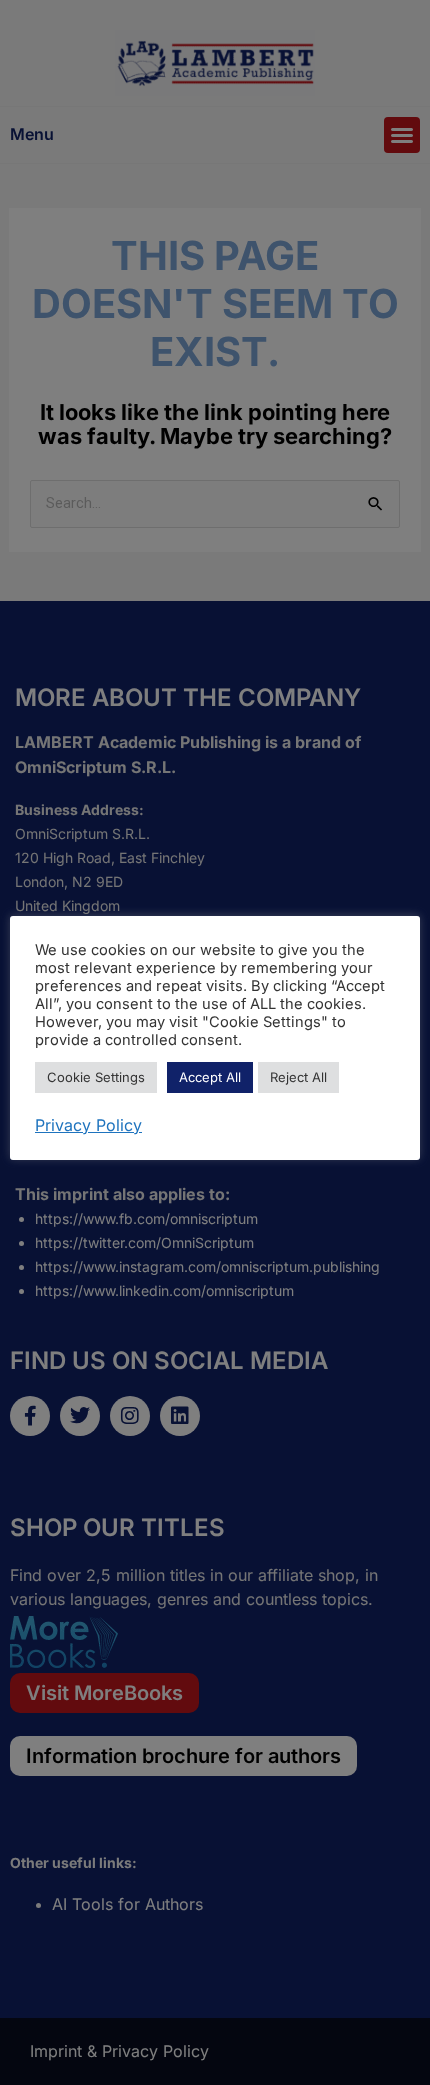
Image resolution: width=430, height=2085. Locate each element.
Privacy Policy (88, 1125)
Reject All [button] (298, 1077)
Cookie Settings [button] (96, 1077)
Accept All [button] (210, 1077)
